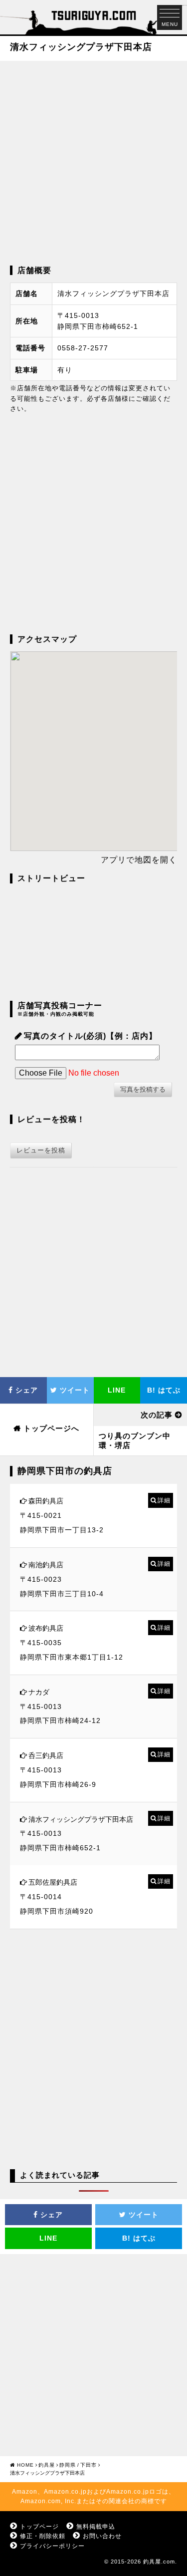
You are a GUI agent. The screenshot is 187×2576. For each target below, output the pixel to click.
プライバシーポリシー (52, 2546)
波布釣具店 (46, 1628)
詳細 (164, 1500)
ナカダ (39, 1692)
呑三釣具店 (46, 1755)
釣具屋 (47, 2465)
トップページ (39, 2527)
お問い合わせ (102, 2536)
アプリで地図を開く (139, 860)
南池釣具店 (46, 1565)
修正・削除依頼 (43, 2536)
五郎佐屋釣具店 (53, 1882)
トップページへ (51, 1428)
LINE (117, 1390)
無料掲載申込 (96, 2527)
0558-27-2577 (83, 348)
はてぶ (164, 1390)
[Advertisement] (93, 162)
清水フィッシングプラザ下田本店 (81, 1819)
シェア (25, 1390)
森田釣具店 (46, 1501)
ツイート (74, 1390)
